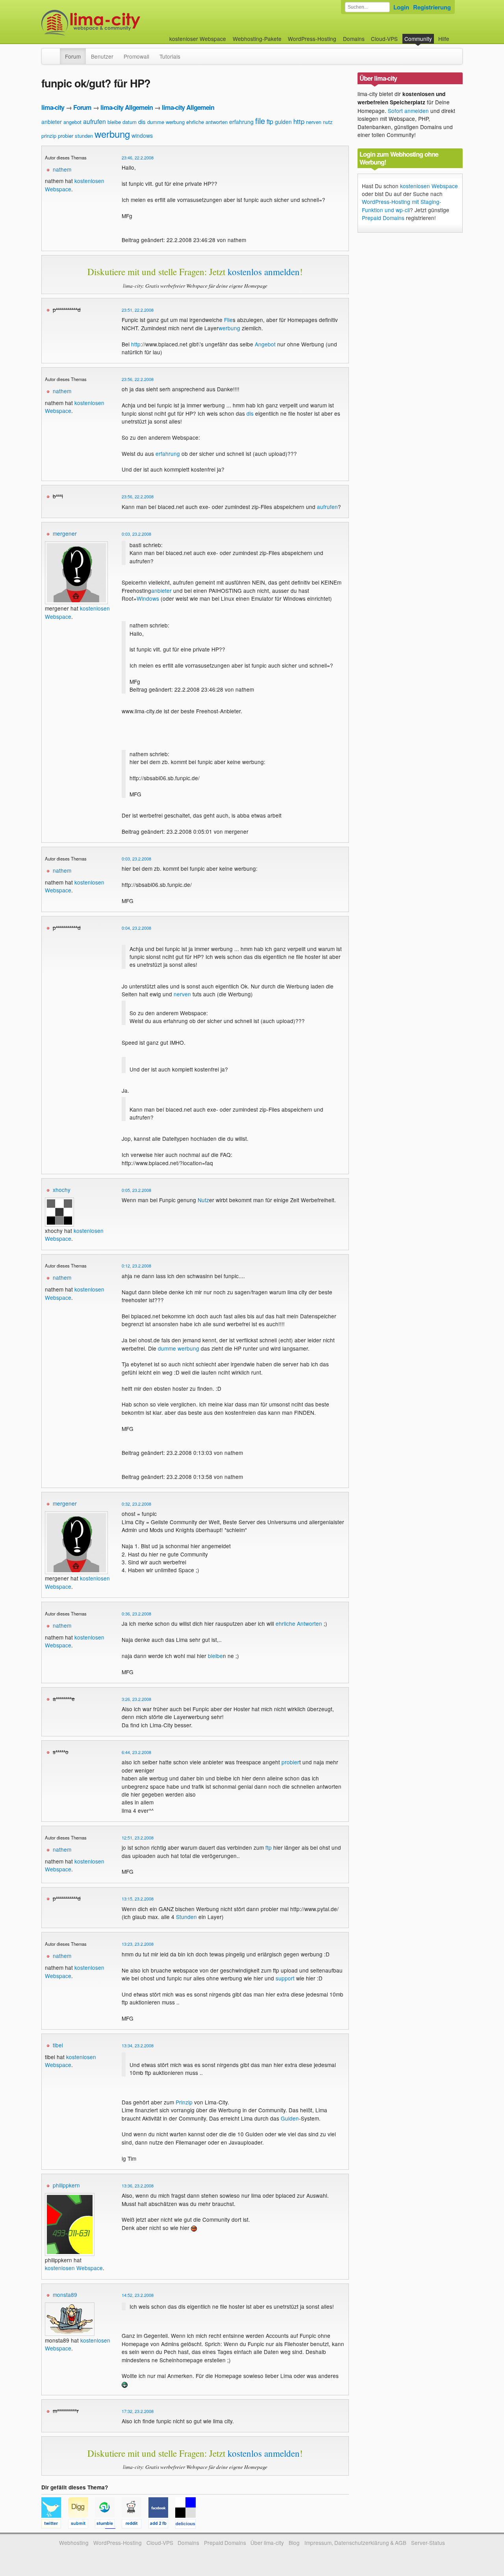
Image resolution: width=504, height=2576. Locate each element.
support (285, 1978)
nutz (328, 122)
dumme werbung (166, 122)
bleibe (114, 122)
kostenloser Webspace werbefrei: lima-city (120, 23)
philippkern (66, 2185)
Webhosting (74, 2543)
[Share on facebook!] (162, 2525)
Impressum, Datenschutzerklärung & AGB (355, 2543)
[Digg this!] (82, 2525)
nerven (314, 122)
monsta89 (65, 2295)
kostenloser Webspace (198, 39)
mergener (65, 533)
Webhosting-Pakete (257, 39)
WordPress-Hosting (312, 39)
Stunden (186, 1917)
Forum (73, 56)
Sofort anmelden (408, 111)
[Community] (55, 52)
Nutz (203, 1200)
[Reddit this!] (135, 2525)
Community (418, 39)
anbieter (52, 122)
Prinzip (184, 2102)
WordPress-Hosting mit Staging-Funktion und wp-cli (402, 205)
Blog (294, 2543)
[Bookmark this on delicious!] (188, 2525)
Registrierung (432, 7)
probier (66, 136)
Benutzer (102, 56)
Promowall (136, 56)
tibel (58, 2045)
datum (130, 122)
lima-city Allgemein (127, 107)
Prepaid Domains (383, 218)
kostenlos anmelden (264, 272)
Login (401, 7)
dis (142, 121)
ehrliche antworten (207, 122)
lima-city (53, 107)
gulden (283, 122)
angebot (72, 122)
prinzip (49, 136)
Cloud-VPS (384, 39)
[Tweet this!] (55, 2525)
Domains (354, 39)
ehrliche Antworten (299, 1623)
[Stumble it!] (108, 2525)
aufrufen (94, 121)
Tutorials (170, 56)
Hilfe (444, 39)
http (299, 121)
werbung (112, 134)
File (228, 320)
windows (142, 135)
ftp (270, 121)
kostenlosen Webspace (70, 2061)
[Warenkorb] (456, 35)
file (260, 121)
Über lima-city (267, 2543)
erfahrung (241, 122)
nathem (62, 169)
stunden (84, 136)
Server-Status (428, 2543)
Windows (148, 598)
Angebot (265, 344)
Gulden (290, 2118)
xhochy (62, 1190)
